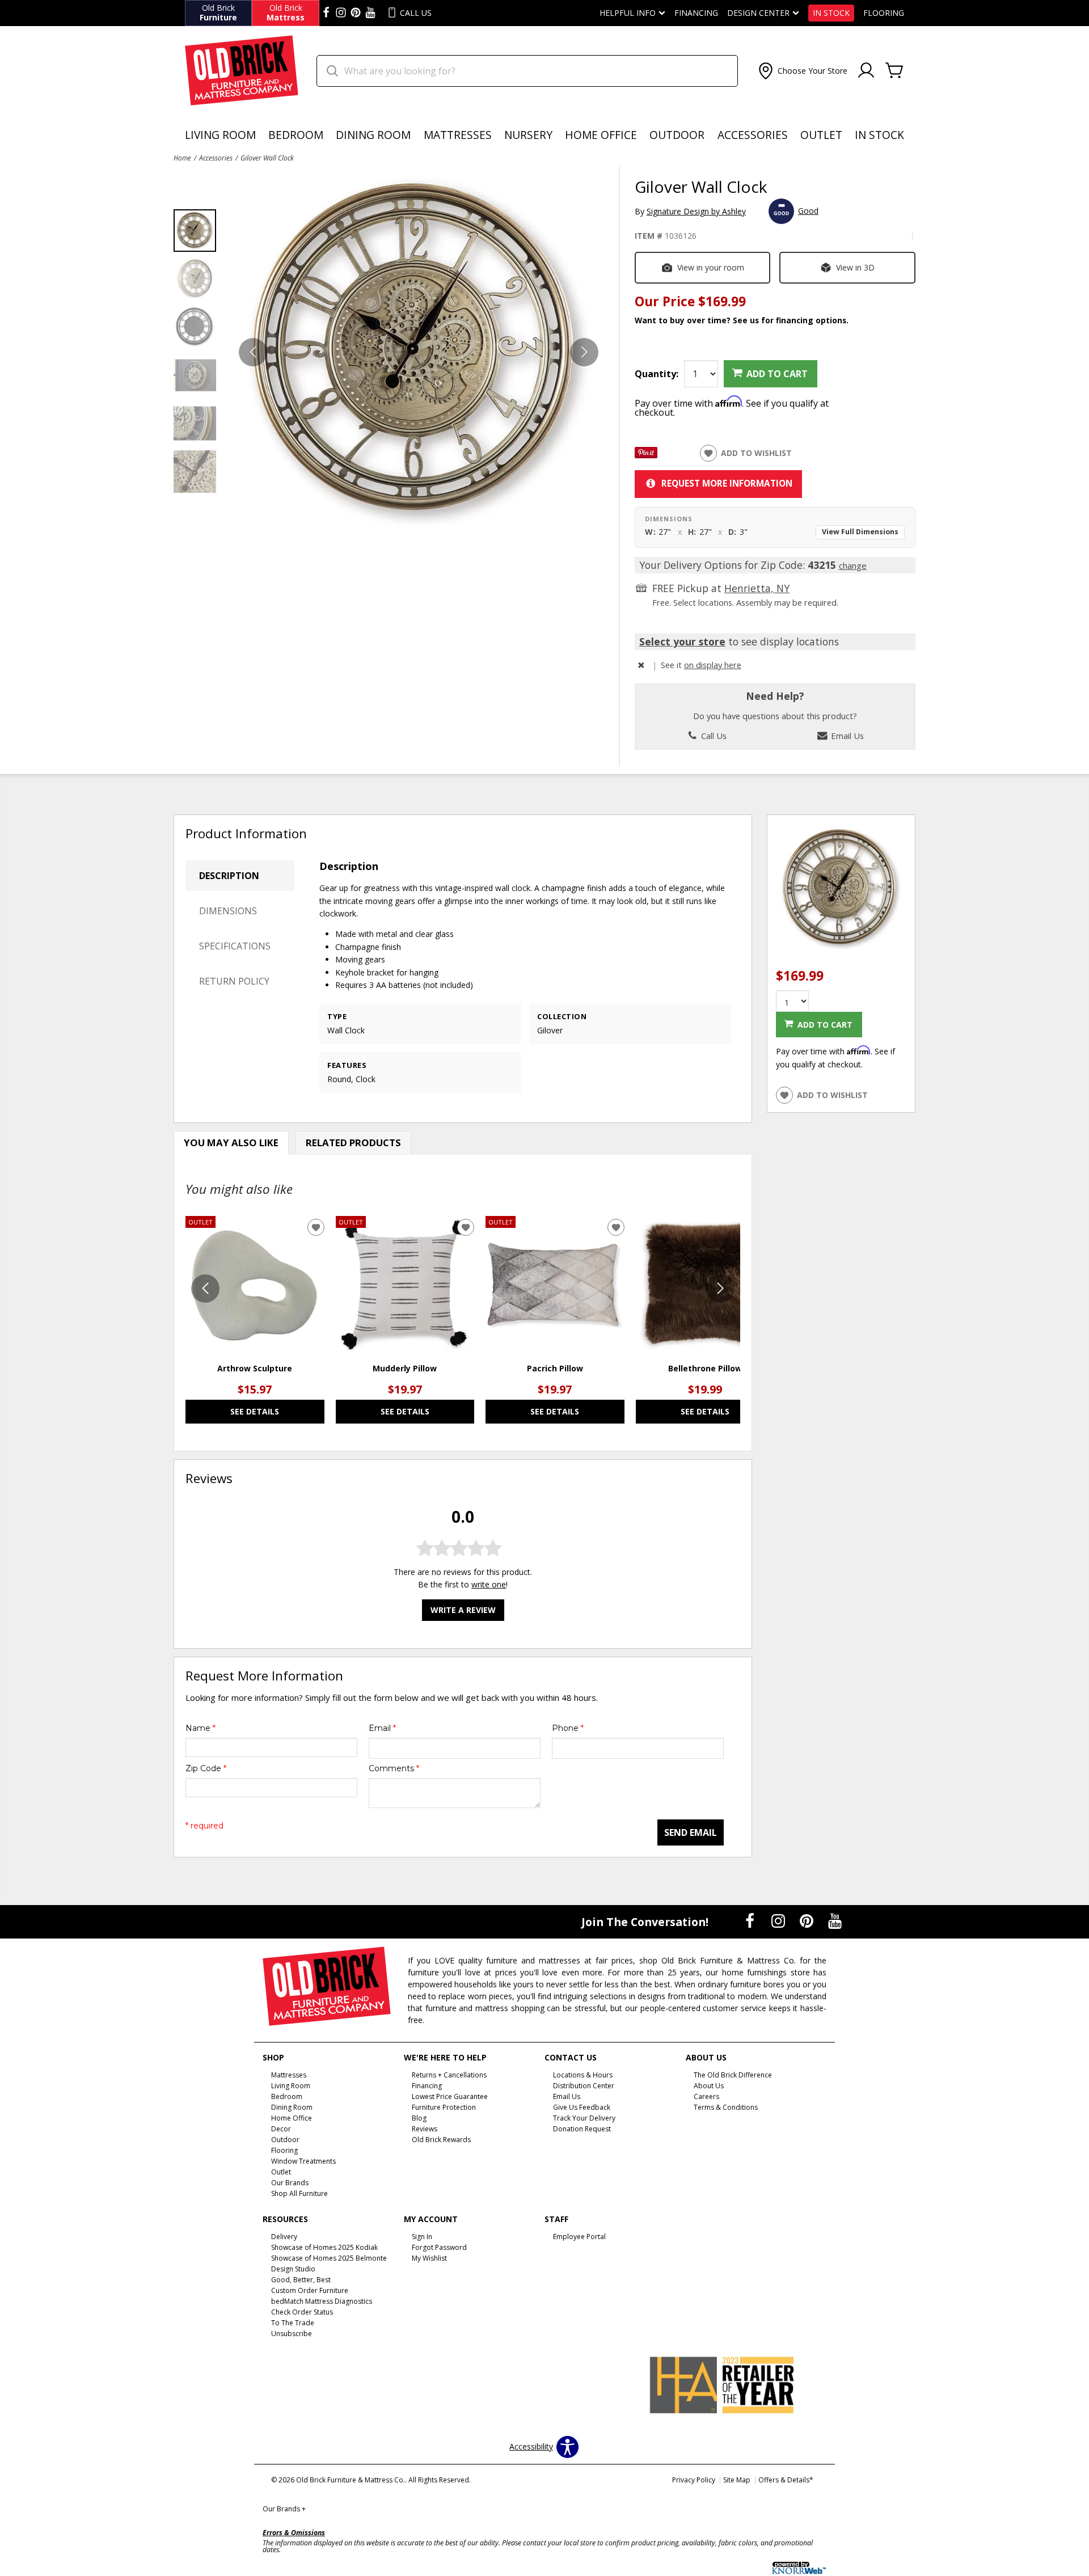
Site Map (737, 2480)
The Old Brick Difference (733, 2075)
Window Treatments (303, 2161)
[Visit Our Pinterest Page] (808, 1921)
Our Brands (284, 2509)
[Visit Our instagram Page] (341, 13)
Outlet (821, 135)
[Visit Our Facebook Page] (751, 1921)
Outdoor (677, 135)
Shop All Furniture (299, 2193)
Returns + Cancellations (449, 2075)
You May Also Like (231, 1143)
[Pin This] (646, 455)
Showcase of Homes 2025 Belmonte (329, 2258)
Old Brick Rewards (441, 2140)
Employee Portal (579, 2237)
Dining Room (373, 135)
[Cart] (894, 71)
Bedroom (296, 135)
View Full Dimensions (860, 532)
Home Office (601, 135)
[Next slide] (720, 1289)
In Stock (831, 13)
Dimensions (228, 911)
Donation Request (582, 2129)
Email (382, 1728)
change (853, 565)
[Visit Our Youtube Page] (835, 1921)
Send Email (691, 1832)
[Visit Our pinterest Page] (356, 13)
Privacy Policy (694, 2480)
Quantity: (657, 374)
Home (182, 158)
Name (201, 1728)
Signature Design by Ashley (696, 211)
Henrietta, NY (757, 588)
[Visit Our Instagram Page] (779, 1921)
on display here (713, 665)
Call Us (713, 736)
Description (229, 876)
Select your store (682, 641)
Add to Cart (777, 374)
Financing (696, 13)
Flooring (884, 13)
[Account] (866, 71)
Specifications (235, 946)
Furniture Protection (444, 2107)
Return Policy (234, 981)
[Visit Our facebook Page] (326, 13)
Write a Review (463, 1610)
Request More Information (727, 483)
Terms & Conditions (726, 2107)
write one (489, 1584)
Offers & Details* (786, 2480)
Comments (394, 1768)
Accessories (753, 135)
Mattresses (458, 135)
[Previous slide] (205, 1289)
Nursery (528, 135)
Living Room (220, 135)
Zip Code (206, 1768)
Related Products (353, 1143)
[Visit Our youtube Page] (370, 13)
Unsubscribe (292, 2334)
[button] (802, 71)
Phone (568, 1728)
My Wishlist (429, 2258)
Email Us (846, 736)
